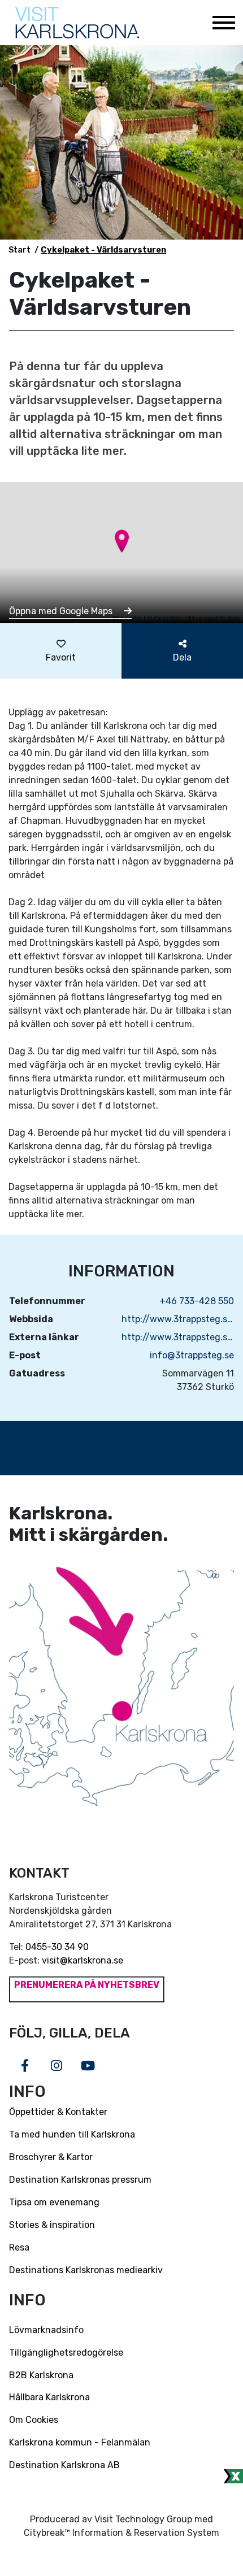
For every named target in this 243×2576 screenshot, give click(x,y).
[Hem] (77, 23)
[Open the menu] (223, 23)
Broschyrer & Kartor (51, 2157)
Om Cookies (34, 2420)
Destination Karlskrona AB (64, 2465)
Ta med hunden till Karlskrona (72, 2134)
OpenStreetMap (178, 618)
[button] (122, 541)
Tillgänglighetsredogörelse (66, 2353)
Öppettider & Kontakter (58, 2112)
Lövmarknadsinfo (46, 2330)
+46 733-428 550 (197, 1301)
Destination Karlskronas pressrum (80, 2180)
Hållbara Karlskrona (49, 2397)
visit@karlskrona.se (83, 1960)
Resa (19, 2247)
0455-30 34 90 (57, 1947)
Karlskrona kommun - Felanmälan (80, 2442)
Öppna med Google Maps (62, 611)
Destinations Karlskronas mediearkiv (86, 2270)
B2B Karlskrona (41, 2375)
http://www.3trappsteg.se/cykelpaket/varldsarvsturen (178, 1319)
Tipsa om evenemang (54, 2202)
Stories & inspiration (52, 2225)
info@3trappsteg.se (192, 1355)
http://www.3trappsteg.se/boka (178, 1337)
